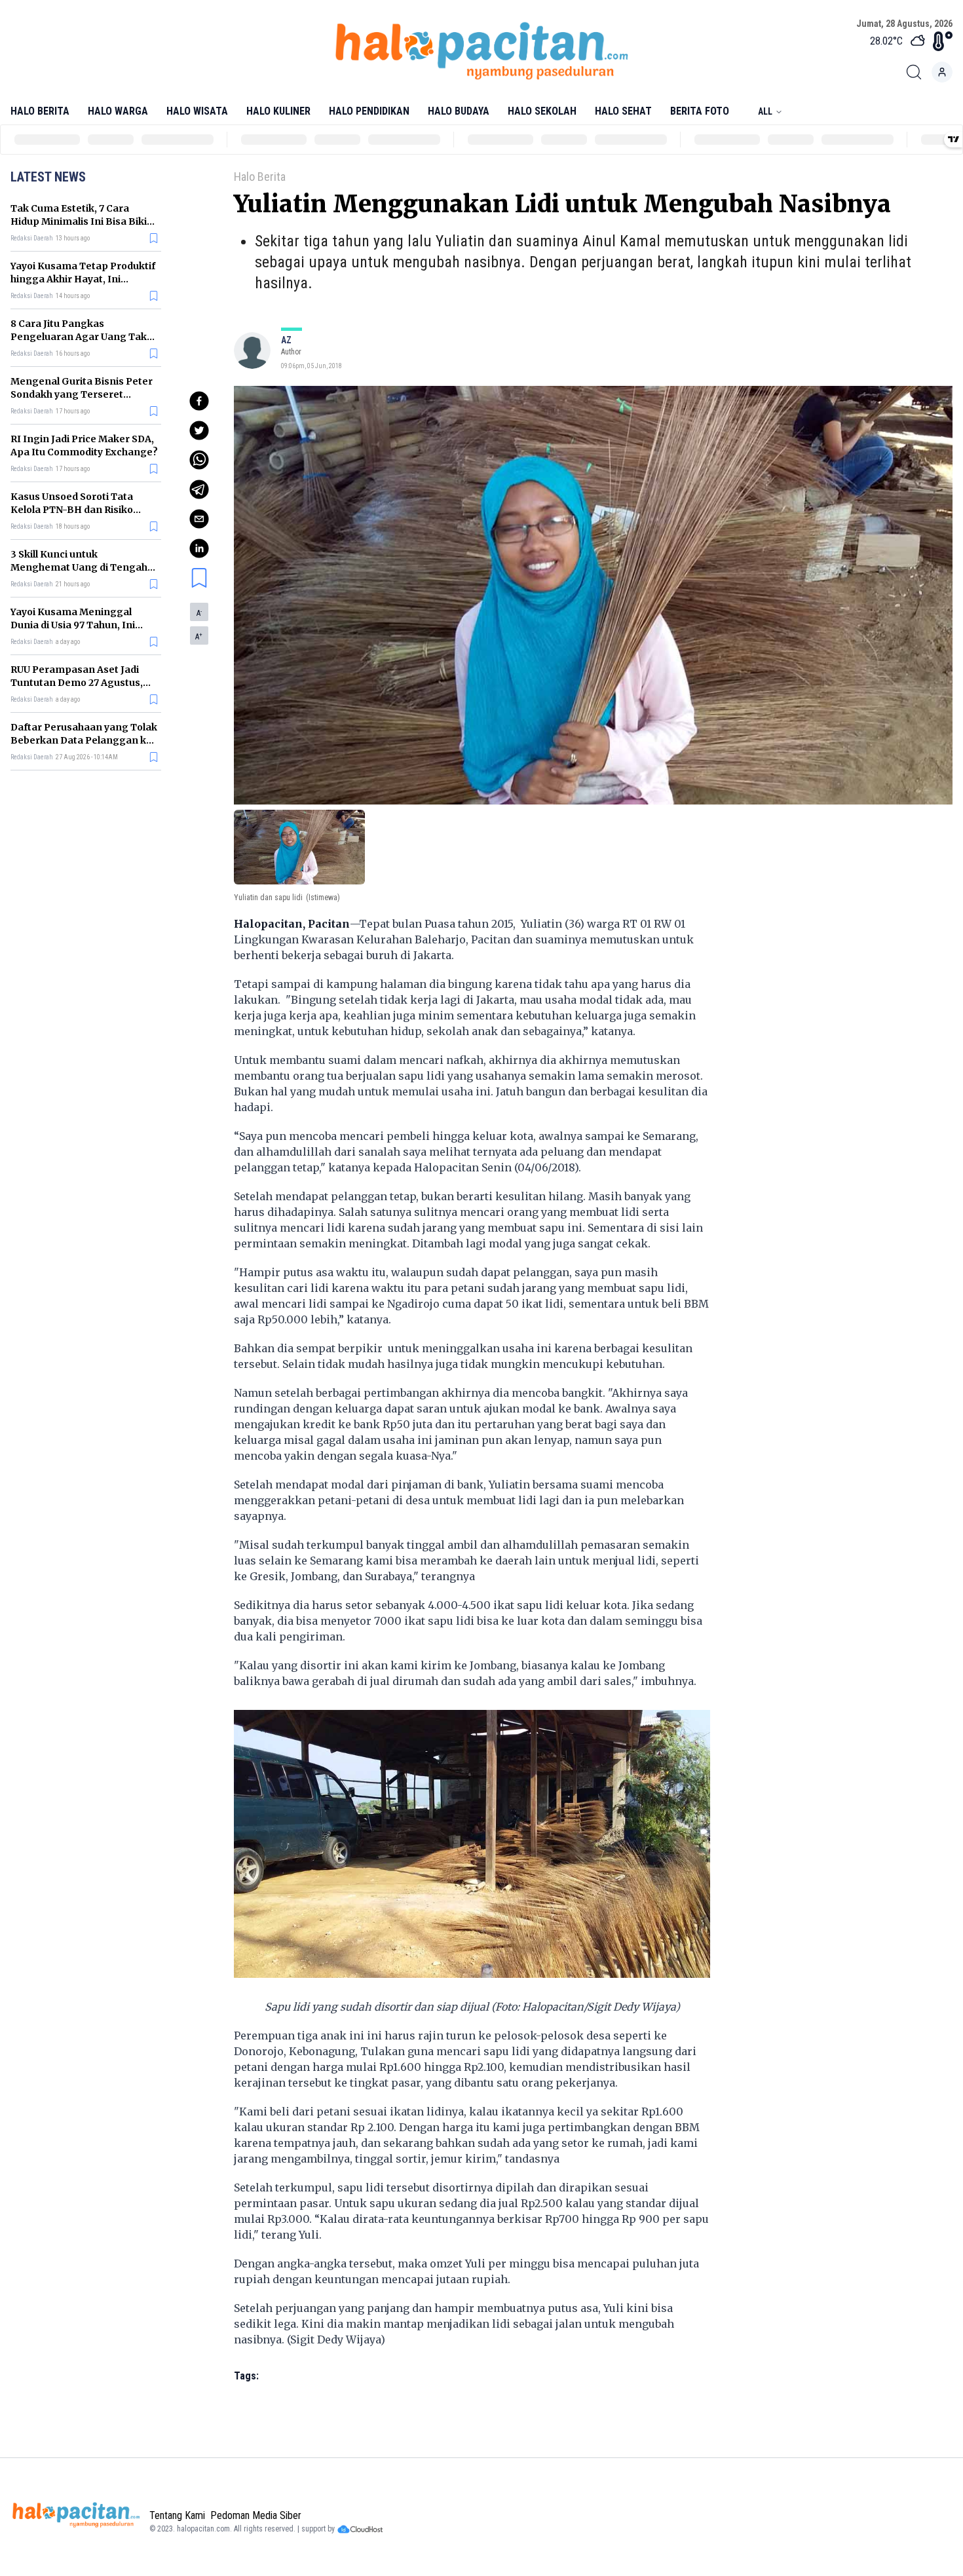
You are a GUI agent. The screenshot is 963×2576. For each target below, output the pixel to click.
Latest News (48, 177)
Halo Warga (118, 111)
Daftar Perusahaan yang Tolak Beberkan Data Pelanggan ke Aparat (84, 740)
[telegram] (199, 489)
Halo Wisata (197, 111)
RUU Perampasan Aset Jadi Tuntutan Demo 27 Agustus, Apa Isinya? (77, 683)
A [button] (199, 613)
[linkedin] (199, 548)
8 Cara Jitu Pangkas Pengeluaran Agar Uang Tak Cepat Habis (79, 337)
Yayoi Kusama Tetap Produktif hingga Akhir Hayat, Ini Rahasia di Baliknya (83, 279)
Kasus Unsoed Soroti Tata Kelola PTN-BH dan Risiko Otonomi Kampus (72, 510)
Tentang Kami (177, 2515)
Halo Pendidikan (369, 111)
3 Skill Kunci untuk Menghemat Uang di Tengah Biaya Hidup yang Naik (79, 567)
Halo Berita (40, 111)
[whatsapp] (199, 460)
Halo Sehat (623, 111)
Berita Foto (700, 111)
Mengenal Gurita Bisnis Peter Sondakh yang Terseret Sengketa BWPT (82, 394)
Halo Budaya (459, 111)
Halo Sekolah (542, 111)
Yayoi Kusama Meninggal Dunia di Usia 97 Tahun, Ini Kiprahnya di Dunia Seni (73, 625)
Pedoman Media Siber (256, 2515)
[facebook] (199, 401)
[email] (199, 519)
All (765, 111)
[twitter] (199, 430)
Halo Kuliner (278, 111)
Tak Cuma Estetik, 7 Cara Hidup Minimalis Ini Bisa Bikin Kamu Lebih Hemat (82, 221)
